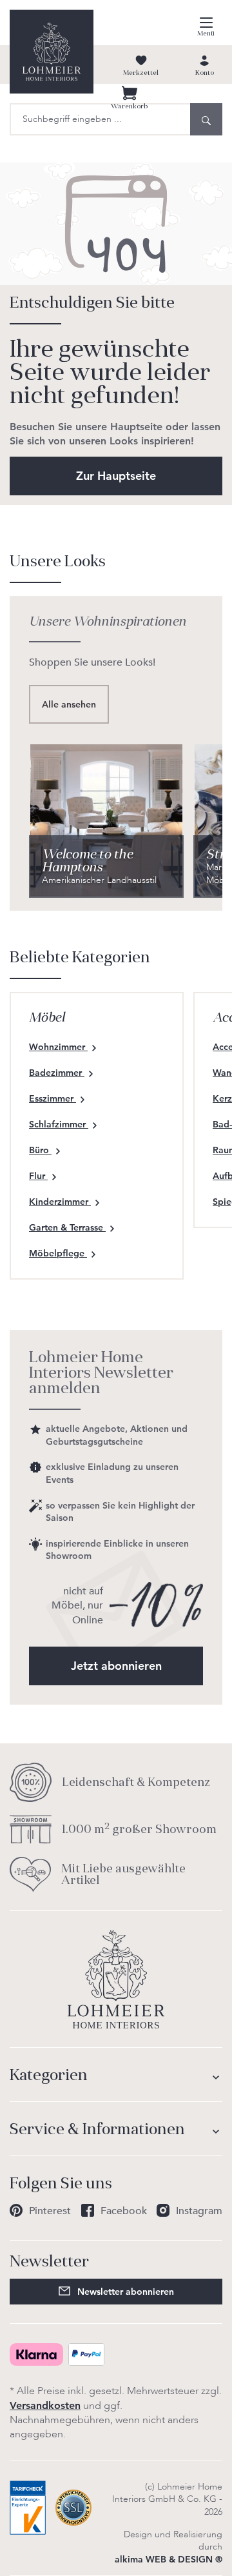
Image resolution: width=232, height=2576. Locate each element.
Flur (38, 1176)
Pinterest (50, 2211)
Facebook (124, 2211)
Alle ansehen (69, 704)
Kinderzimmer (60, 1202)
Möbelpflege (58, 1253)
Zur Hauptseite (116, 476)
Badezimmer (57, 1073)
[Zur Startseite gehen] (52, 52)
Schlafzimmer (59, 1124)
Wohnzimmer (58, 1047)
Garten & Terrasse (67, 1227)
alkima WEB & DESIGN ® (169, 2559)
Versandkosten (45, 2405)
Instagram (199, 2211)
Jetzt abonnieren (116, 1666)
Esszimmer (53, 1098)
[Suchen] (206, 119)
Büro (40, 1150)
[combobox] (100, 119)
